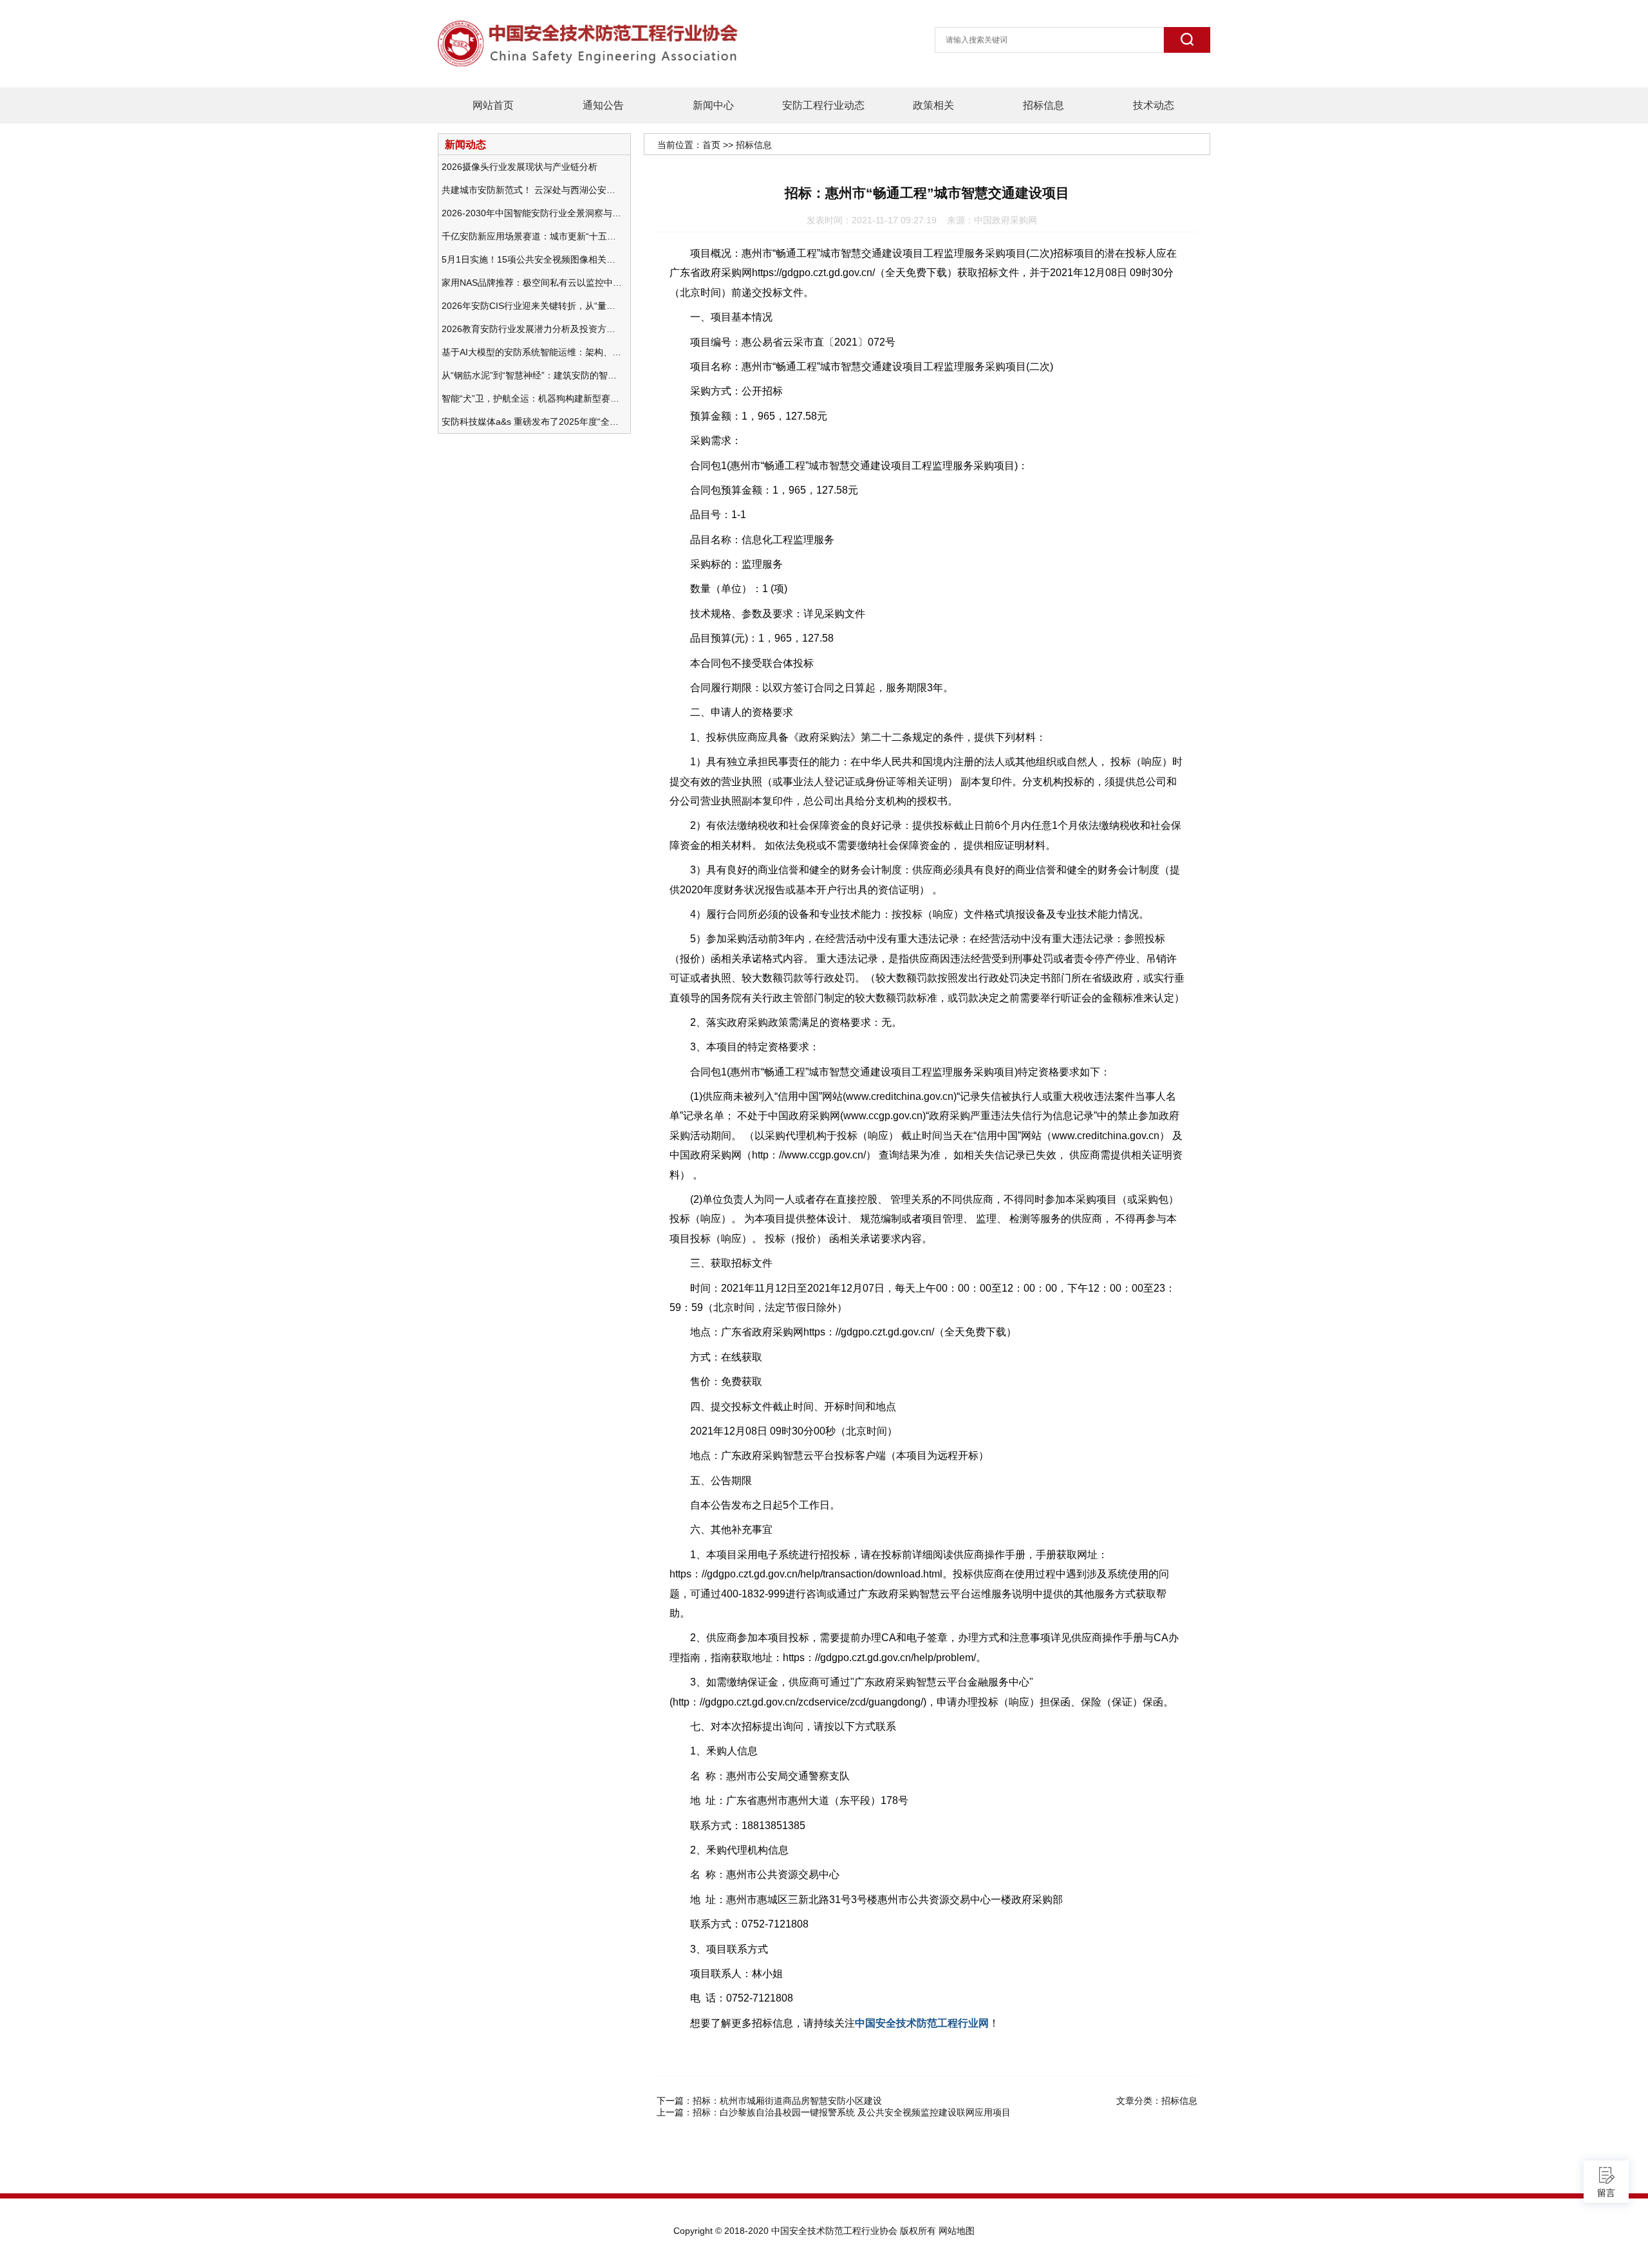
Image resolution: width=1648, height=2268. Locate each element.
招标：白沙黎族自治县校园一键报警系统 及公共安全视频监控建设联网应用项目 (852, 2112)
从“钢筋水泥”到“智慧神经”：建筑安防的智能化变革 (532, 375)
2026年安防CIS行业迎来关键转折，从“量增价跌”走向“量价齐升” (532, 306)
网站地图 (957, 2231)
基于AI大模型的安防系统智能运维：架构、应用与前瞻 (532, 352)
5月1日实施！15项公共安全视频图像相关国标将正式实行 (532, 259)
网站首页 (493, 105)
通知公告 (603, 105)
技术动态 (1154, 105)
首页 (711, 145)
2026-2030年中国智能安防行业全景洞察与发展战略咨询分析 (532, 213)
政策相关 (933, 105)
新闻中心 (713, 105)
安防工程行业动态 (823, 105)
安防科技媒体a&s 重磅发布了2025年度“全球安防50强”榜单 (532, 422)
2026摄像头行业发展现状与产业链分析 (520, 167)
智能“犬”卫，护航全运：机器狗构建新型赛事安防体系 (532, 398)
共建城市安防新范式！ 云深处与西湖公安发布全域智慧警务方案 (532, 190)
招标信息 (1044, 105)
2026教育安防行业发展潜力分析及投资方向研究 (532, 329)
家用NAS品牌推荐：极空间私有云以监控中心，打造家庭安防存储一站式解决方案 (532, 283)
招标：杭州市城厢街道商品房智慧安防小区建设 (787, 2101)
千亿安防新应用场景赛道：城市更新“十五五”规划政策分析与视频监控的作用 (532, 236)
